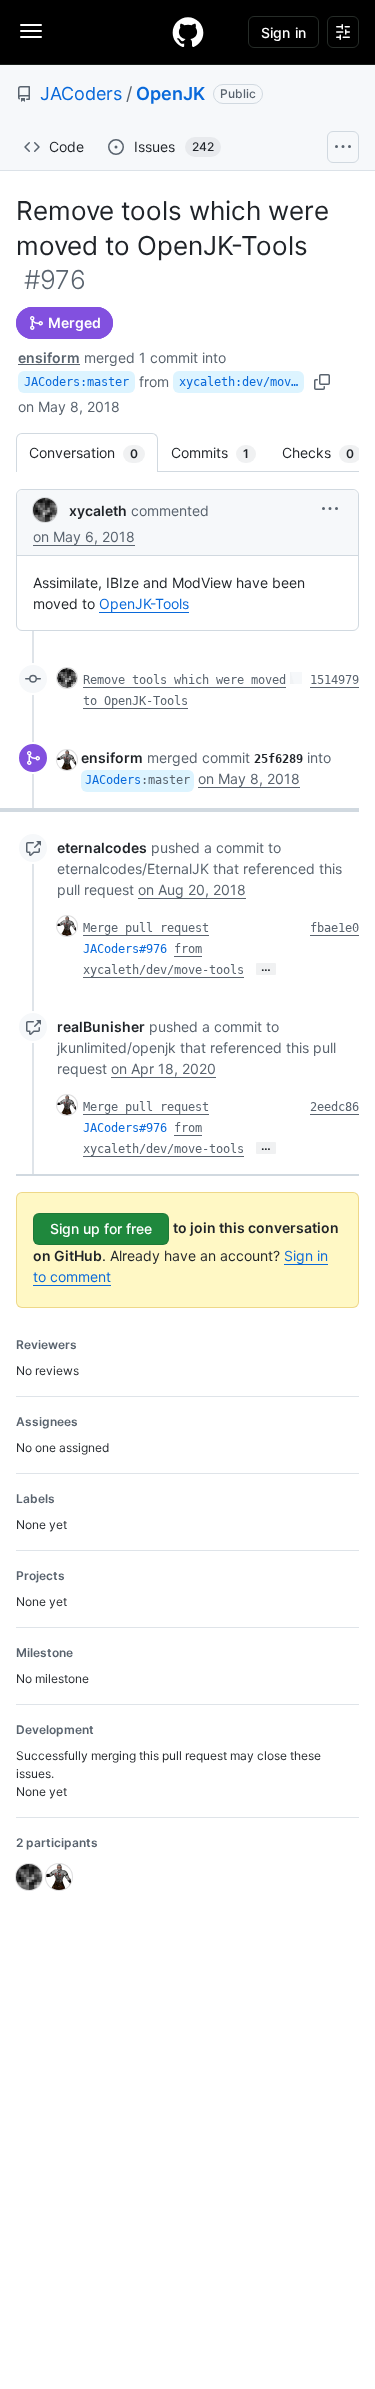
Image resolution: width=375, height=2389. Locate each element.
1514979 (334, 680)
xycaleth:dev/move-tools (241, 382)
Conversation (93, 452)
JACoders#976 (125, 949)
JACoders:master (76, 382)
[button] (330, 508)
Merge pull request (146, 928)
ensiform (49, 357)
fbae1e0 (334, 928)
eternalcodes (102, 847)
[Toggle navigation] (31, 31)
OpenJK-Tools (144, 603)
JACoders (81, 93)
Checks (328, 452)
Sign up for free (101, 1228)
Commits (220, 452)
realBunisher (101, 1026)
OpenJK (170, 93)
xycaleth (98, 510)
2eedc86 (334, 1107)
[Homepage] (188, 32)
